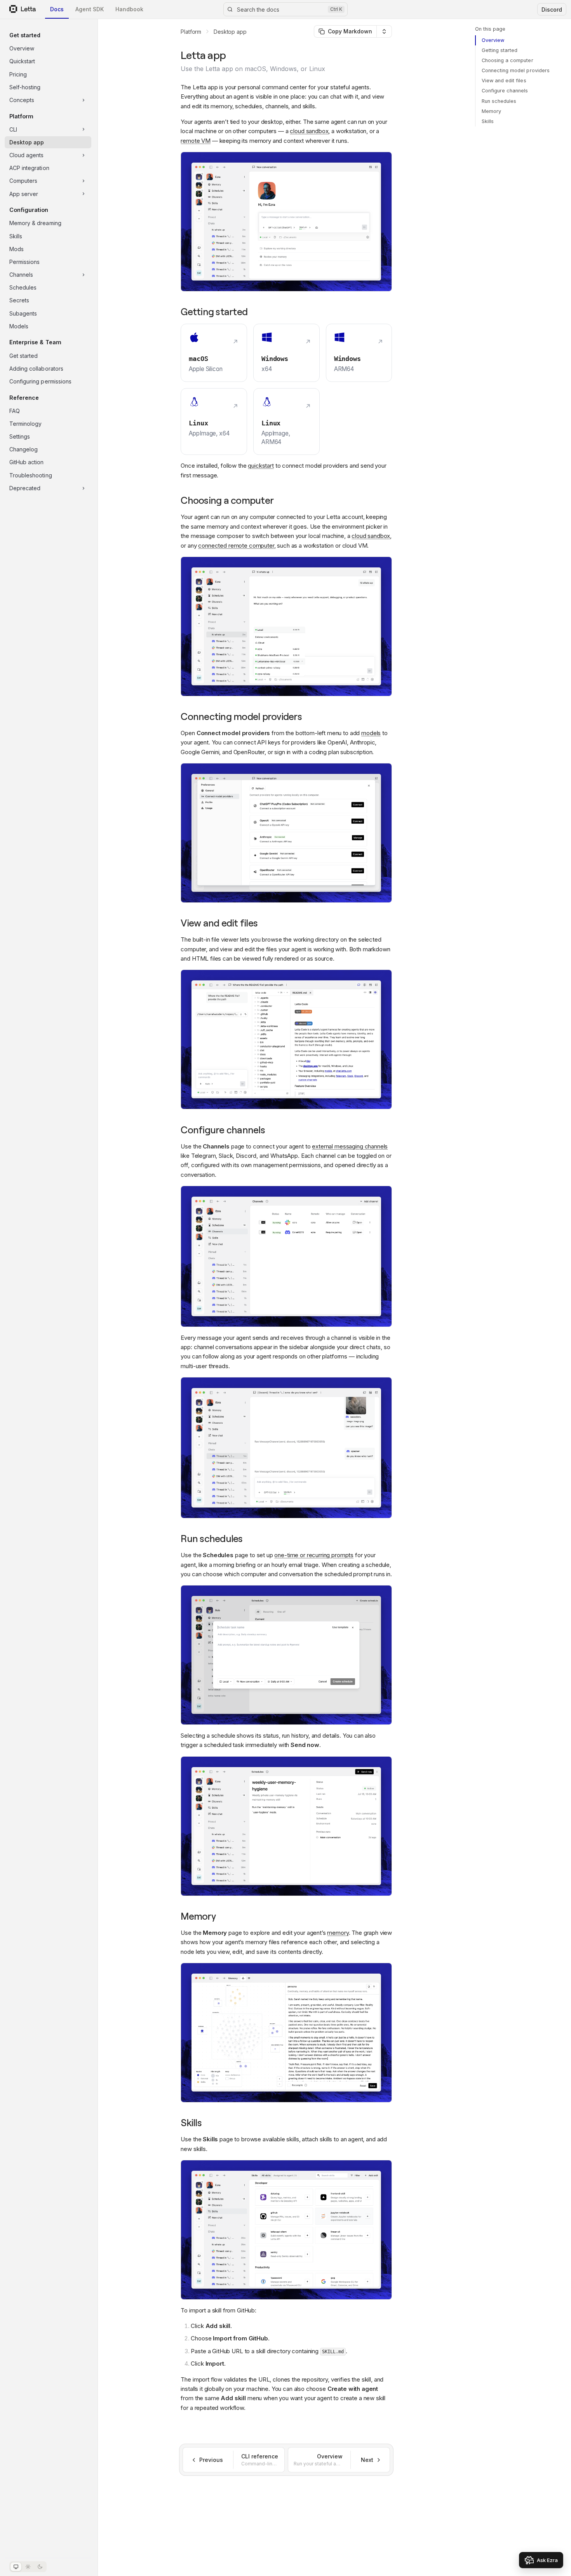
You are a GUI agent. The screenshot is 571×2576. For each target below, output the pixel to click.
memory (338, 1933)
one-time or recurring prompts (314, 1555)
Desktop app (230, 32)
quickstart (261, 466)
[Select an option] (384, 31)
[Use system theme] (16, 2567)
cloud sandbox (309, 131)
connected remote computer (236, 546)
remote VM (196, 141)
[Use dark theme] (40, 2567)
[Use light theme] (28, 2567)
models (371, 733)
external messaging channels (350, 1146)
